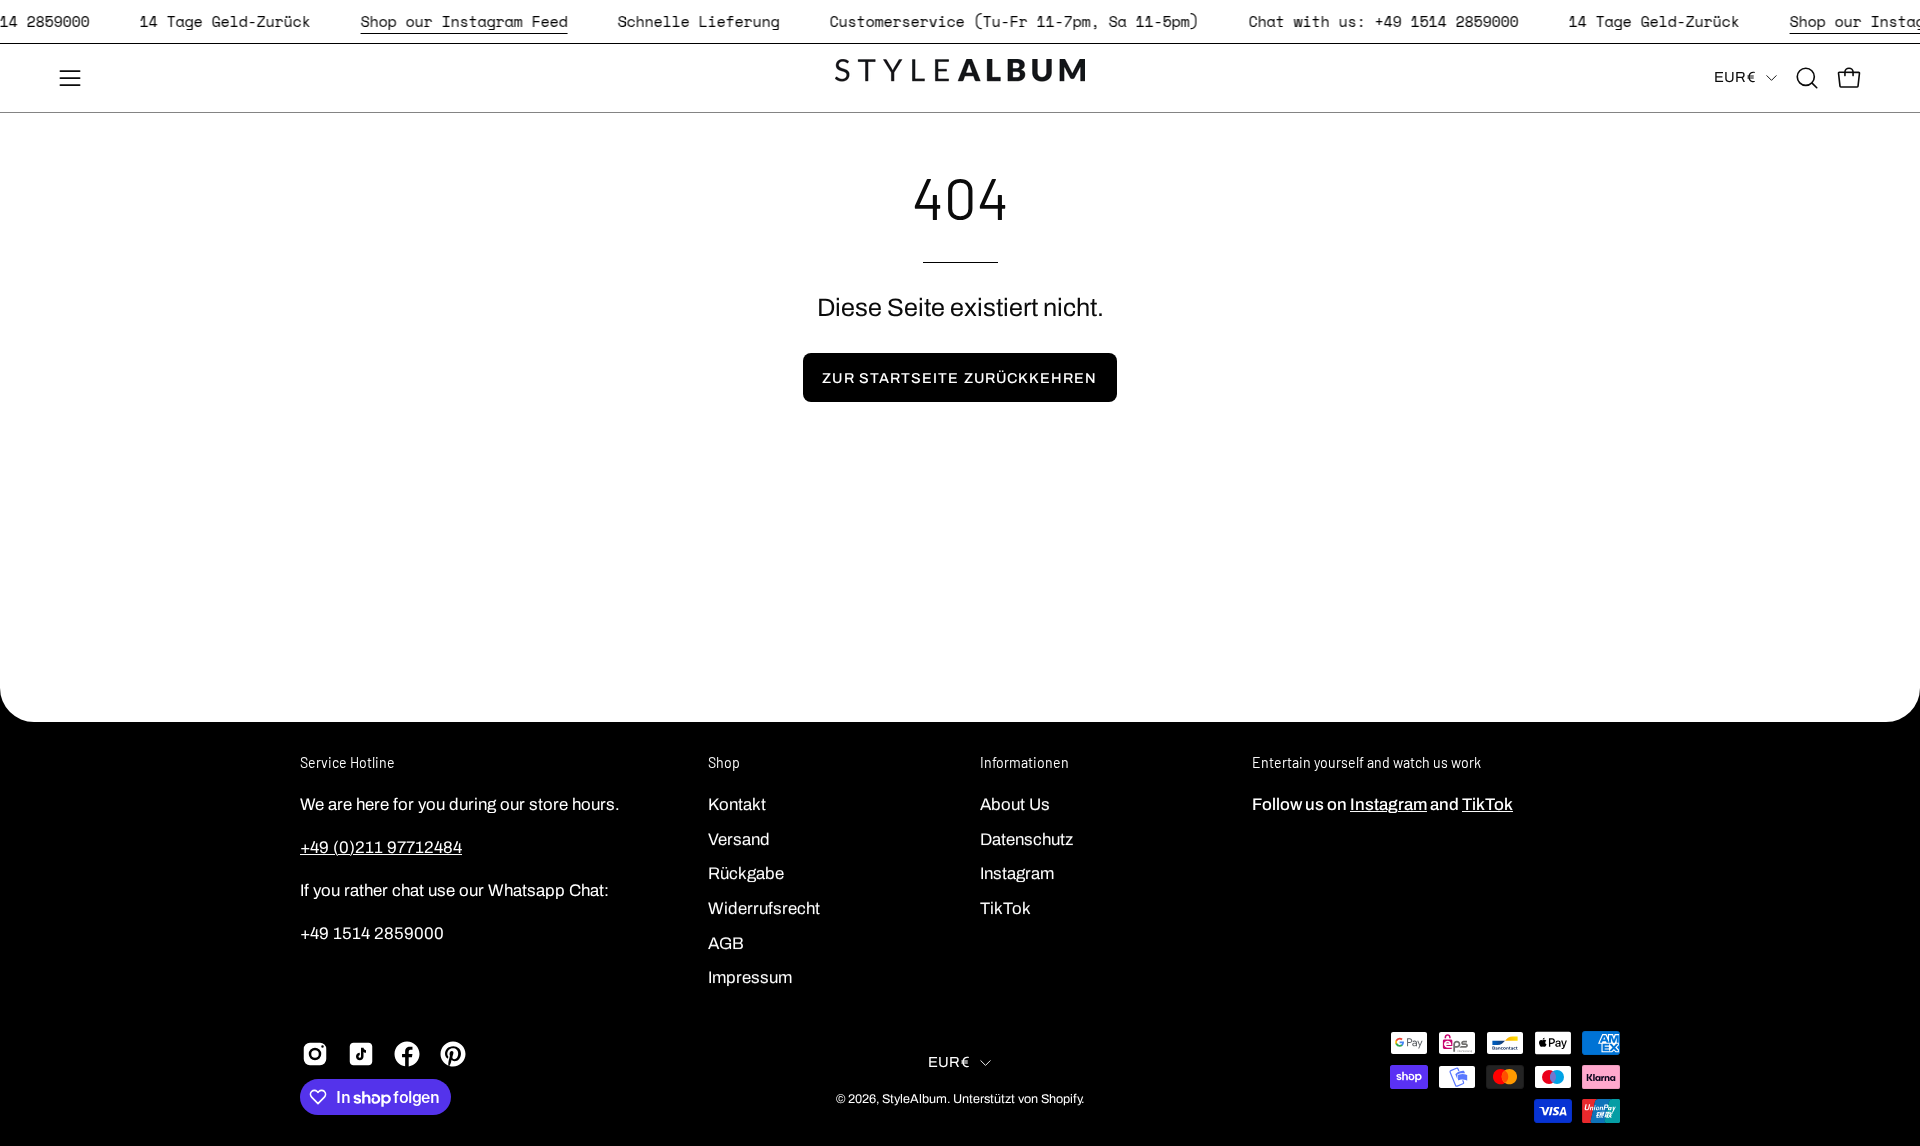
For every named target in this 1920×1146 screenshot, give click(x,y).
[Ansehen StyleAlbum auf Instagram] (315, 1054)
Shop (724, 762)
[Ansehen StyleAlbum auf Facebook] (407, 1054)
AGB (726, 942)
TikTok (1005, 907)
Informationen (1024, 762)
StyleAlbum (914, 1099)
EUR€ (1735, 77)
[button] (1807, 78)
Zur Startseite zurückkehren (959, 378)
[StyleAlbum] (960, 78)
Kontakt (737, 804)
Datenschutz (1026, 838)
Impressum (750, 977)
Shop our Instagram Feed (464, 21)
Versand (739, 838)
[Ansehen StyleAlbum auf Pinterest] (453, 1054)
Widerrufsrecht (764, 907)
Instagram (1017, 873)
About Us (1015, 804)
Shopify (1061, 1099)
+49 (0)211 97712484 (381, 847)
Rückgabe (746, 873)
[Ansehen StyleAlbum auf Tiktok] (361, 1054)
